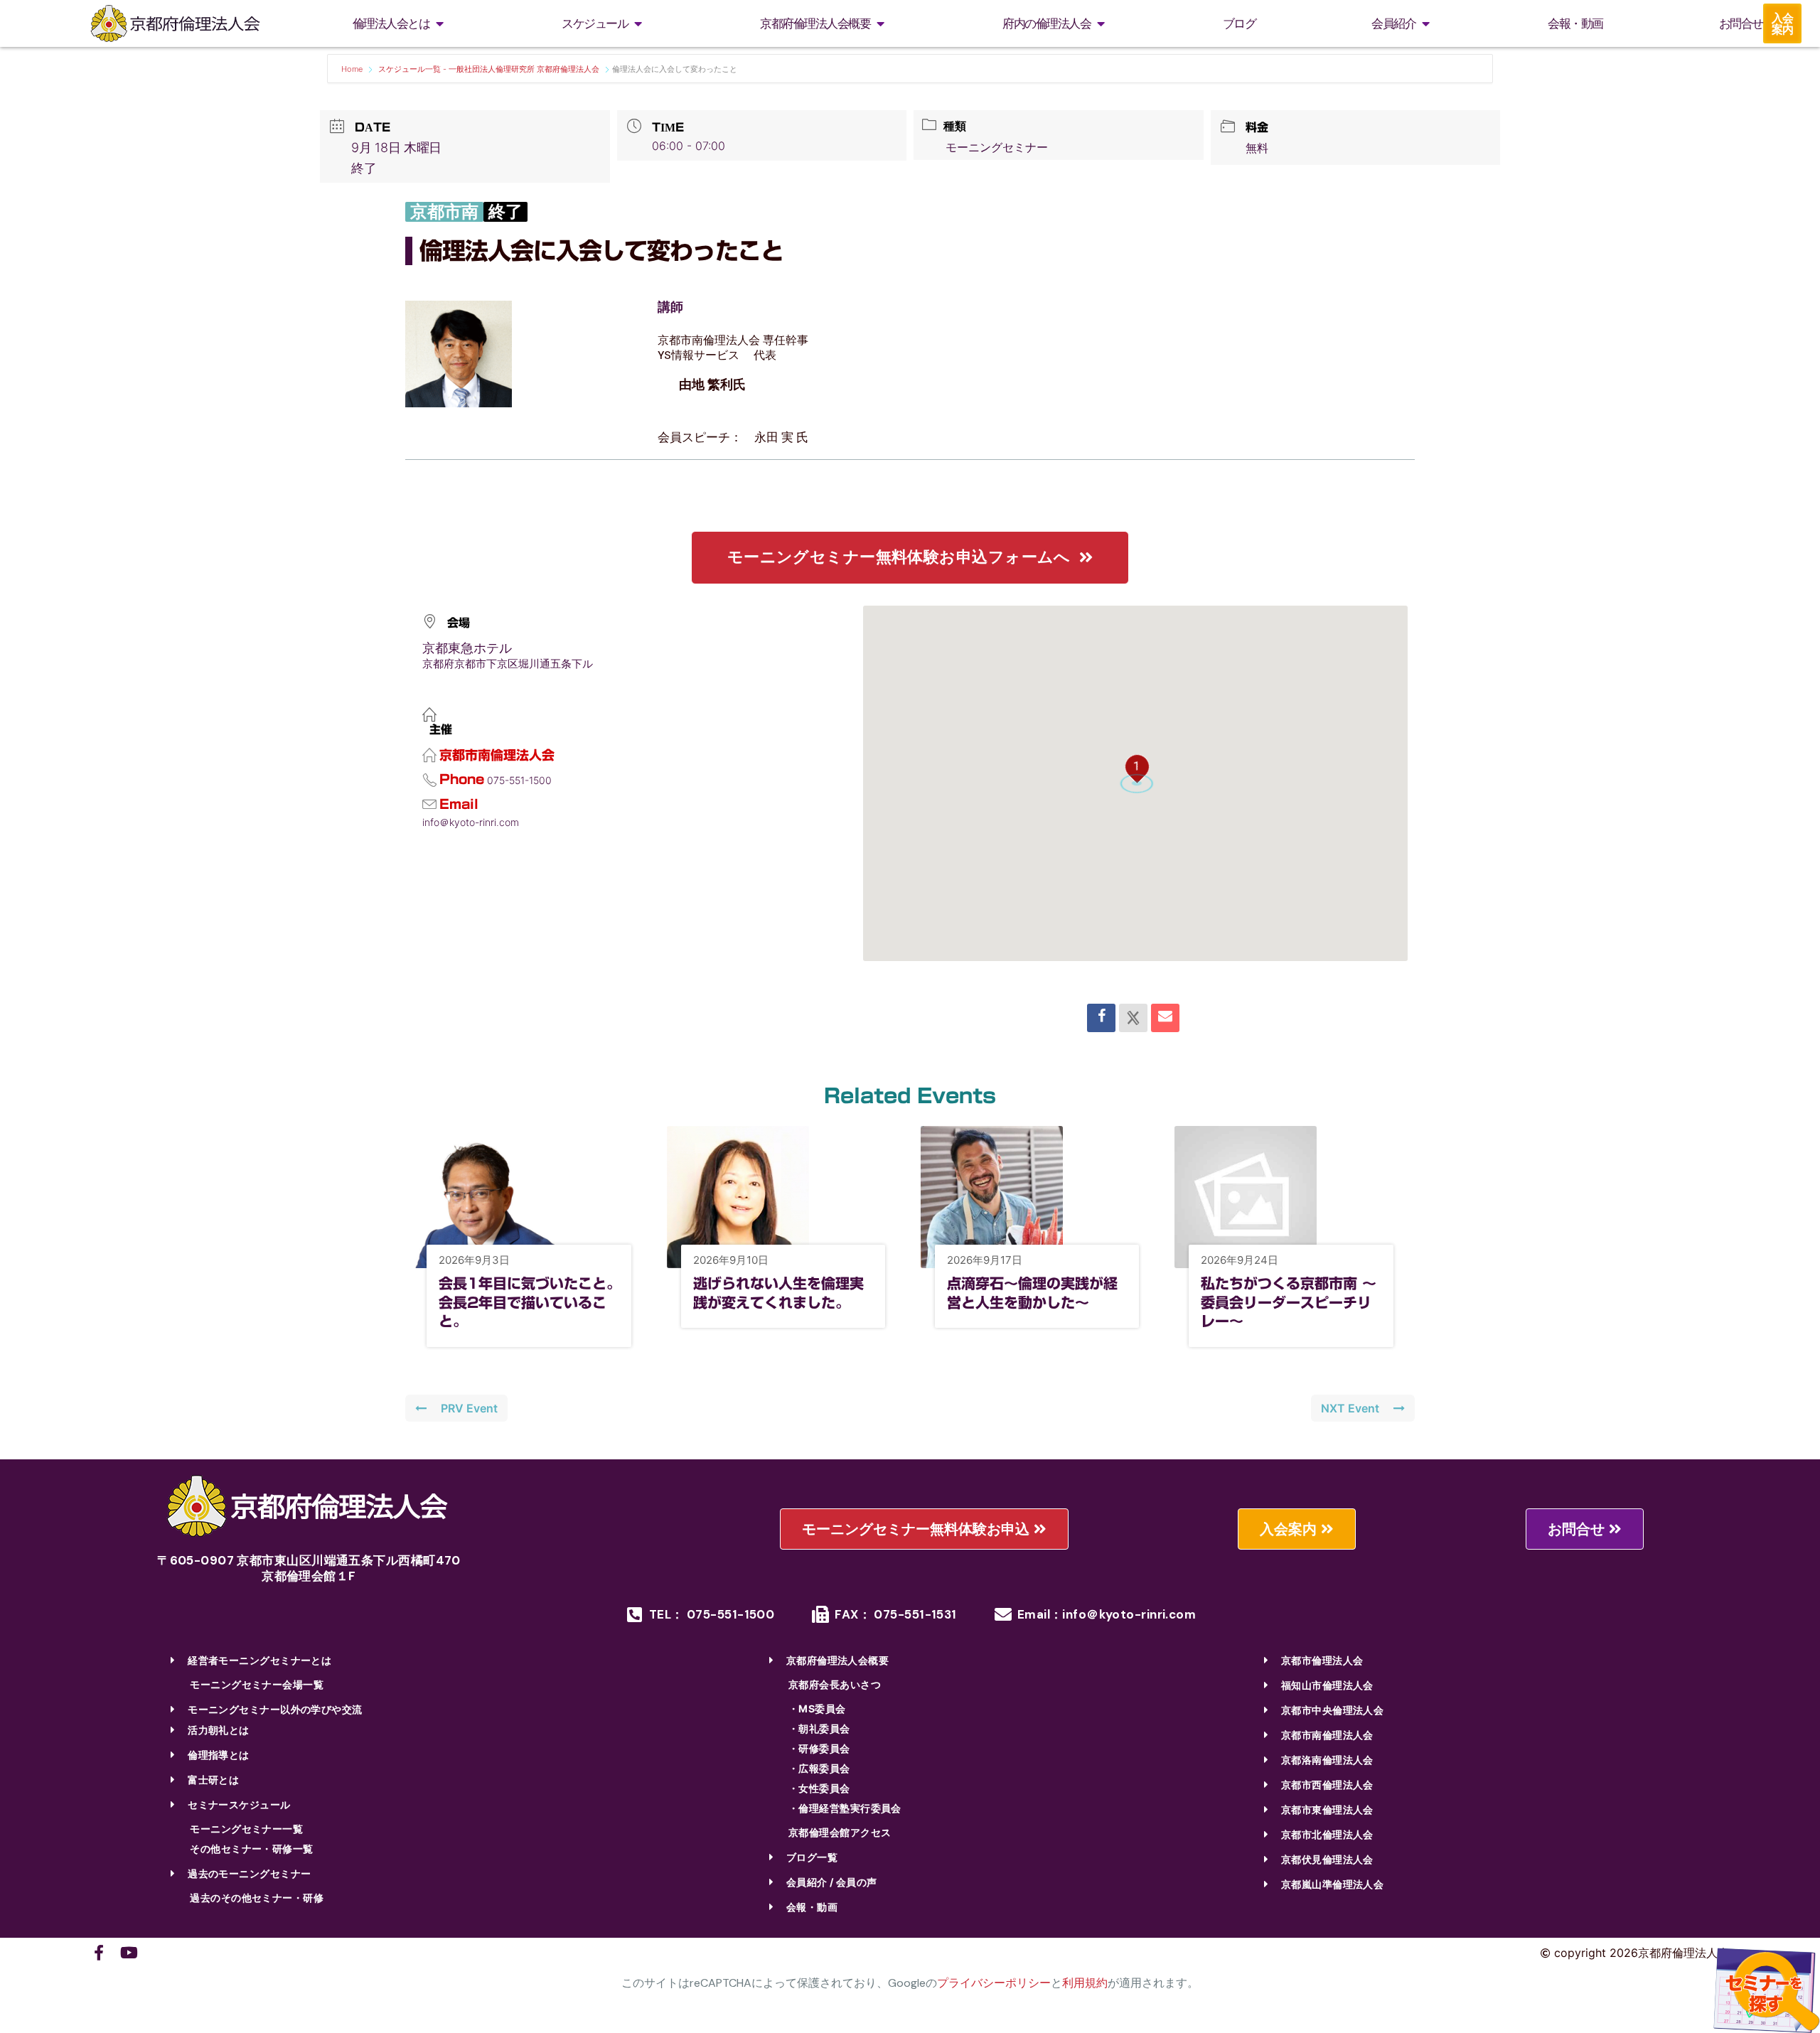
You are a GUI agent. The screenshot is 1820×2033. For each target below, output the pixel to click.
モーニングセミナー (997, 147)
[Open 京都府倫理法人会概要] (880, 24)
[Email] (1165, 1018)
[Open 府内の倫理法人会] (1101, 24)
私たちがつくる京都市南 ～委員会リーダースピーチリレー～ (1289, 1302)
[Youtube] (129, 1953)
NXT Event (1350, 1408)
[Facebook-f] (99, 1953)
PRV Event (469, 1408)
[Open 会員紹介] (1425, 24)
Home (353, 69)
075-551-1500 (519, 780)
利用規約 (1085, 1983)
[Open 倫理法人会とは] (439, 24)
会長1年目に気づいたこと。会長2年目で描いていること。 (530, 1302)
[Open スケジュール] (638, 24)
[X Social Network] (1133, 1018)
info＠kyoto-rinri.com (471, 822)
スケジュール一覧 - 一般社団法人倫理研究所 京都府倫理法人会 (489, 69)
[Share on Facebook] (1101, 1018)
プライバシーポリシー (994, 1983)
